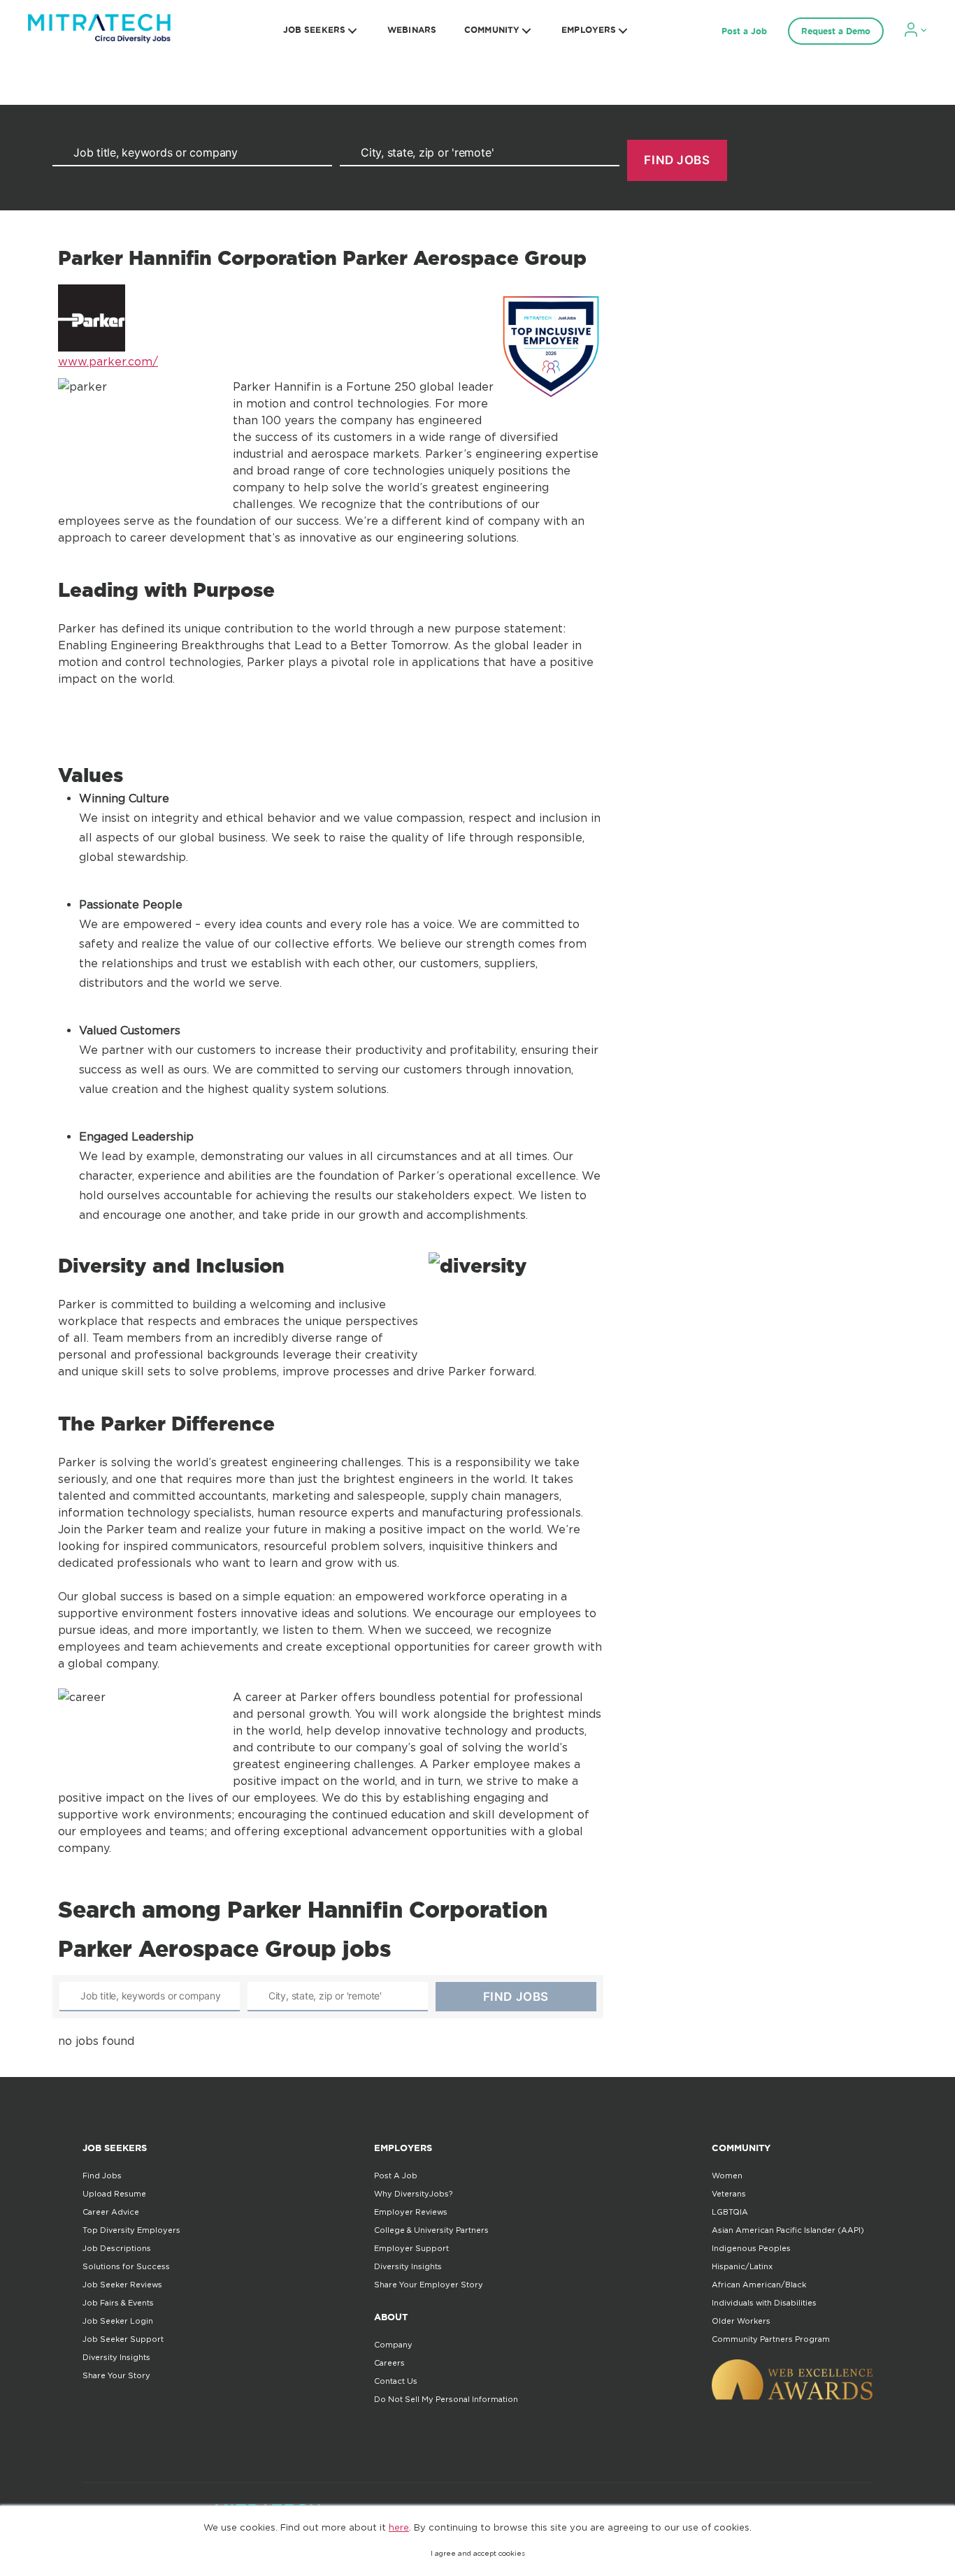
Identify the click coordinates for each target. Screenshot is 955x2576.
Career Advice (111, 2212)
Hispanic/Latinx (742, 2266)
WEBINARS (412, 30)
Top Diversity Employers (131, 2230)
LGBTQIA (730, 2212)
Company (393, 2345)
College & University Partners (431, 2230)
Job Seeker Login (118, 2321)
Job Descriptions (117, 2248)
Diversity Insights (116, 2357)
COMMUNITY (492, 30)
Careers (389, 2363)
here (399, 2527)
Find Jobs (102, 2176)
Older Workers (741, 2321)
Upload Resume (114, 2194)
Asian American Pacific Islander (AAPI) (788, 2230)
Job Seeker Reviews (122, 2285)
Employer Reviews (411, 2212)
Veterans (729, 2194)
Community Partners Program (771, 2339)
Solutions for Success (126, 2266)
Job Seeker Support (123, 2339)
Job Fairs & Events (118, 2303)
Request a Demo (836, 31)
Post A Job (396, 2176)
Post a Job (744, 31)
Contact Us (396, 2381)
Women (727, 2176)
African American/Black (759, 2285)
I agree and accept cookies (478, 2553)
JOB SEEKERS (314, 30)
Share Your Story (116, 2375)
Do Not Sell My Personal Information (446, 2399)
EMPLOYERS (589, 30)
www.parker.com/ (108, 361)
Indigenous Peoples (751, 2248)
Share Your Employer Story (429, 2285)
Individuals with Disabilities (764, 2303)
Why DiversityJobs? (413, 2194)
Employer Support (411, 2248)
